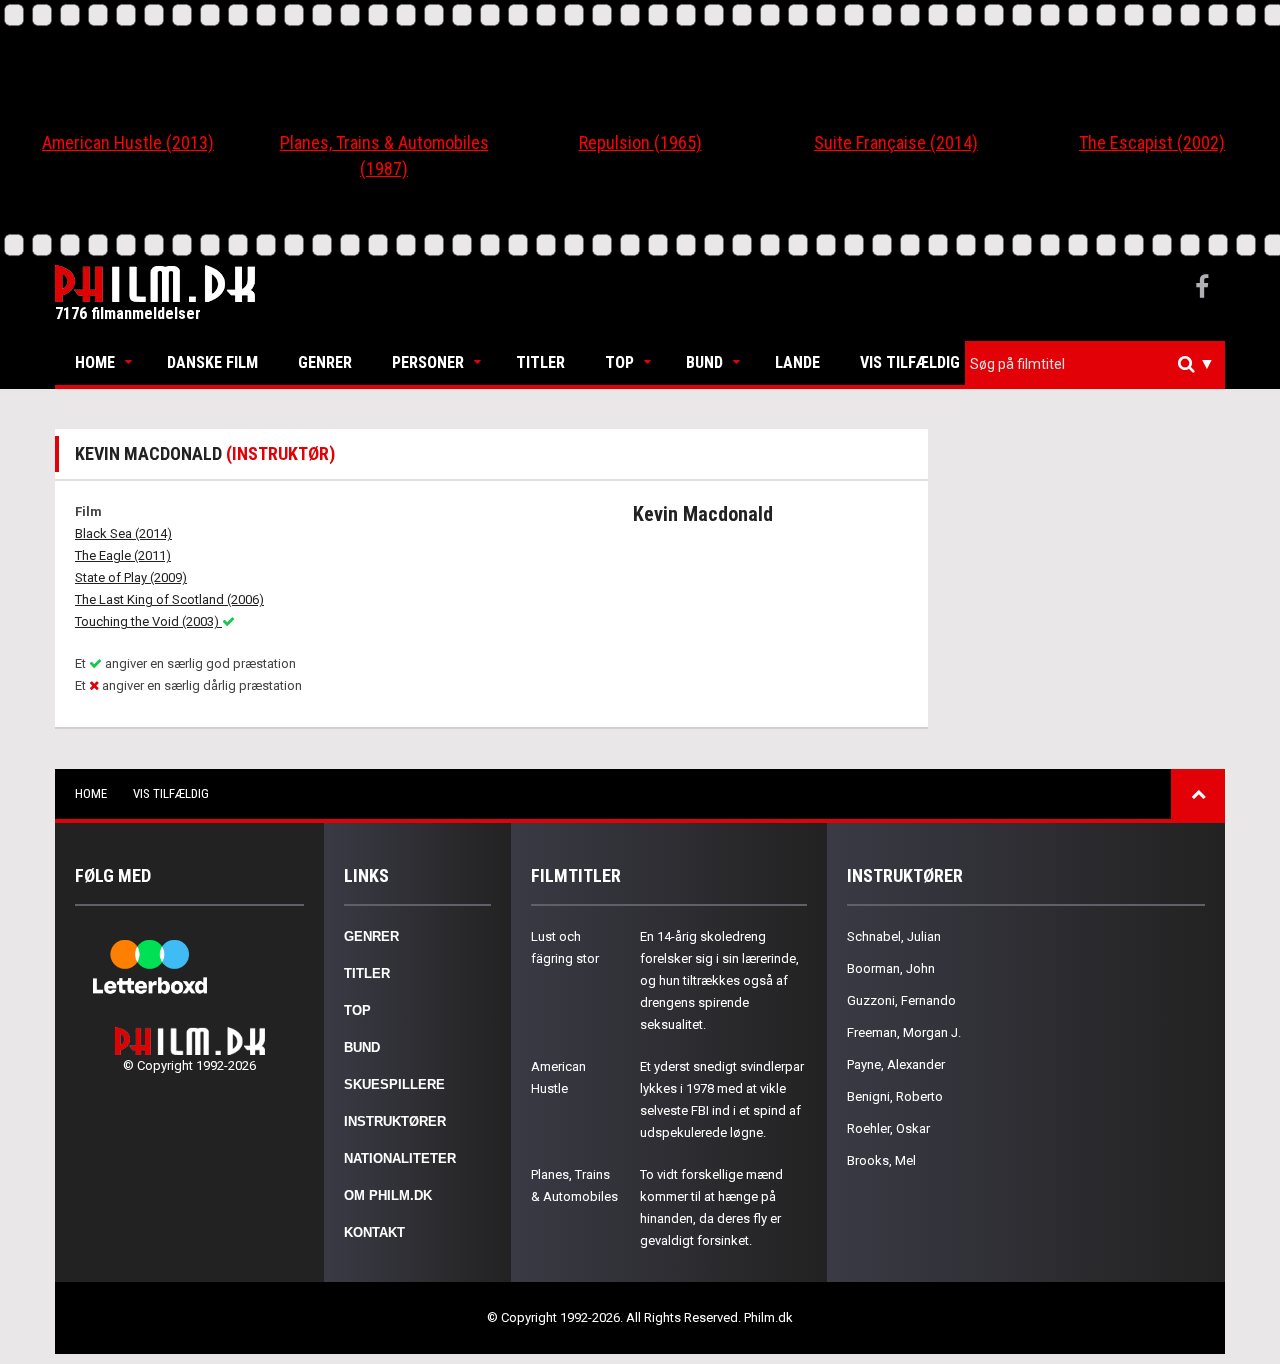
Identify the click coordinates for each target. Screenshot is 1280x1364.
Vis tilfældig (910, 362)
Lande (797, 362)
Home (95, 362)
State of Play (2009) (131, 577)
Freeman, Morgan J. (904, 1032)
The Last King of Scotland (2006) (169, 599)
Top (619, 362)
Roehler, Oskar (888, 1128)
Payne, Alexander (896, 1064)
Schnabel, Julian (894, 936)
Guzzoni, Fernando (901, 1000)
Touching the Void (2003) (148, 621)
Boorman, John (891, 968)
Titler (540, 362)
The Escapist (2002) (1152, 142)
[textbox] (1100, 364)
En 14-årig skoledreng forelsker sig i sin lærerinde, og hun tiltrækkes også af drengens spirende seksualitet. (719, 980)
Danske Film (212, 362)
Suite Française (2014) (896, 142)
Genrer (325, 362)
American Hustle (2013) (128, 142)
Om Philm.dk (388, 1195)
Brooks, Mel (881, 1160)
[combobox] (1095, 364)
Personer (428, 362)
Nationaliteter (400, 1158)
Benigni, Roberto (895, 1096)
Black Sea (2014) (123, 533)
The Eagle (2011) (123, 555)
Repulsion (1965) (640, 142)
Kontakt (374, 1232)
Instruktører (395, 1121)
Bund (704, 362)
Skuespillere (394, 1084)
